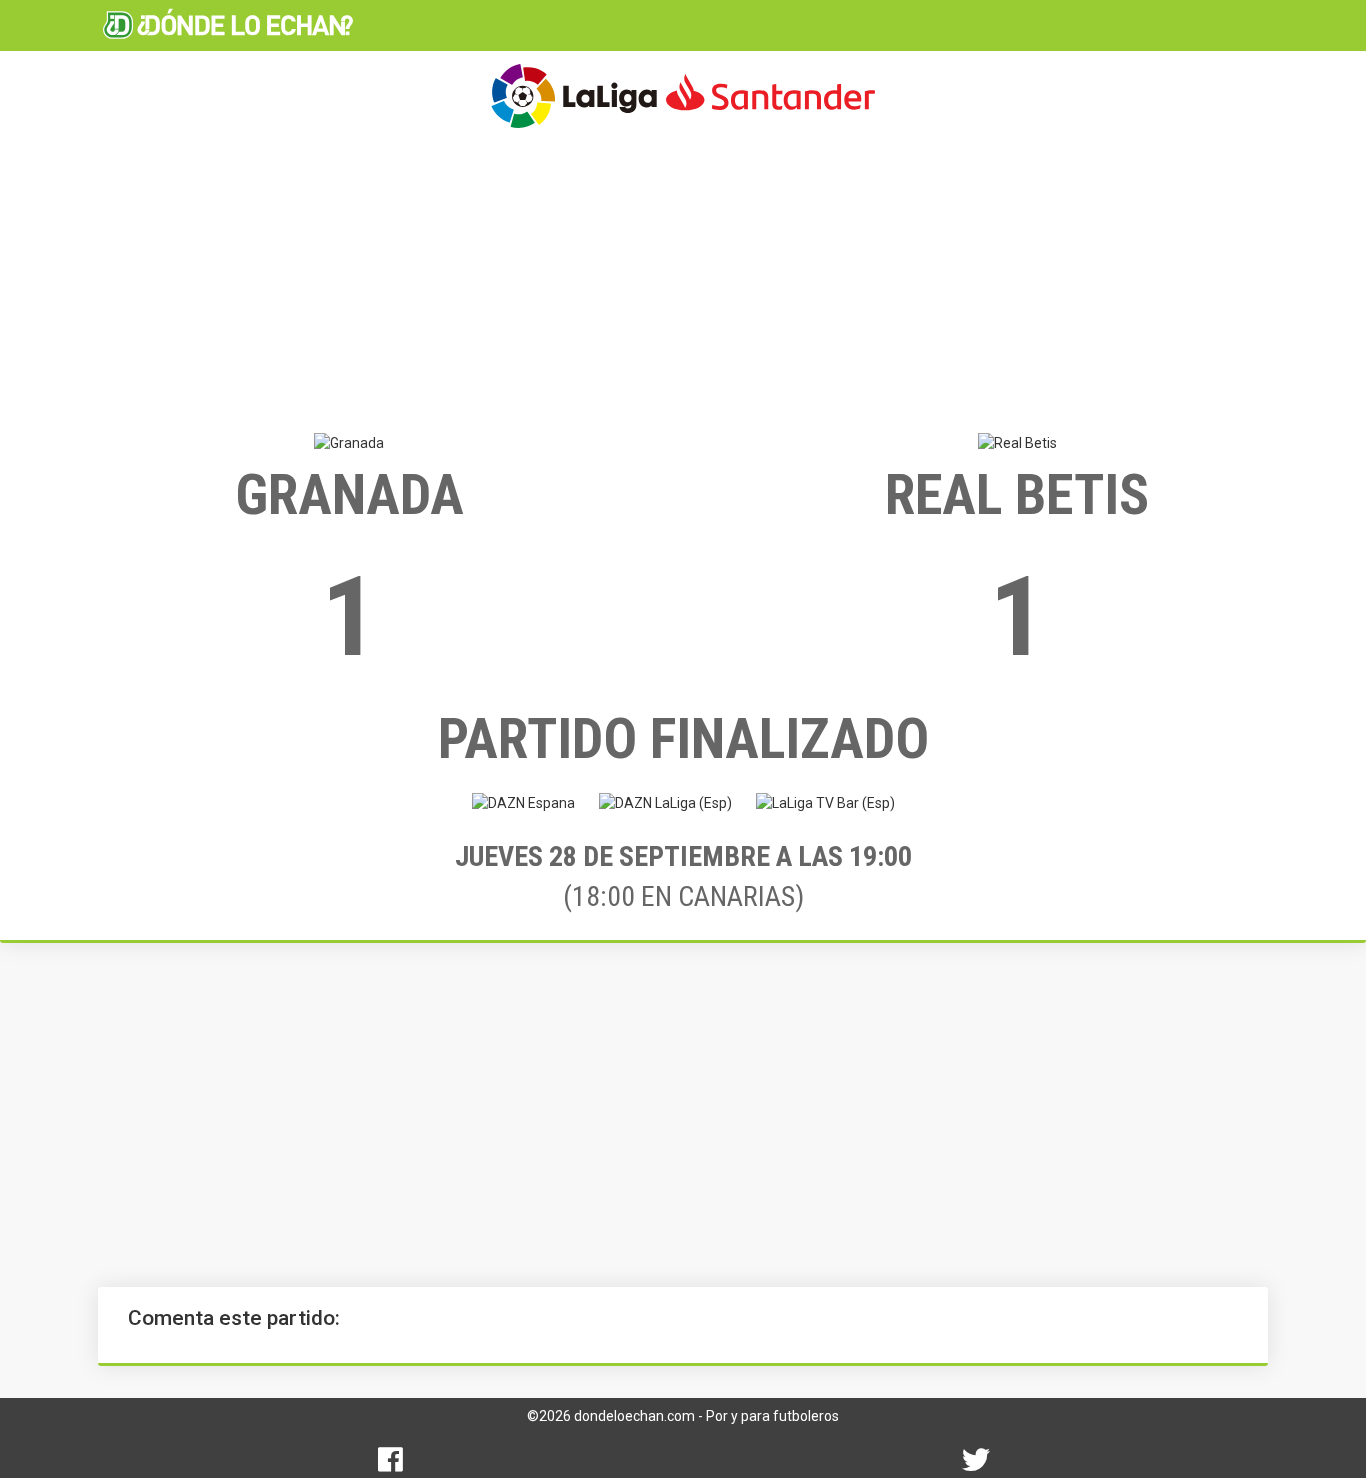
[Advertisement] (683, 280)
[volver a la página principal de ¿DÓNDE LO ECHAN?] (228, 25)
